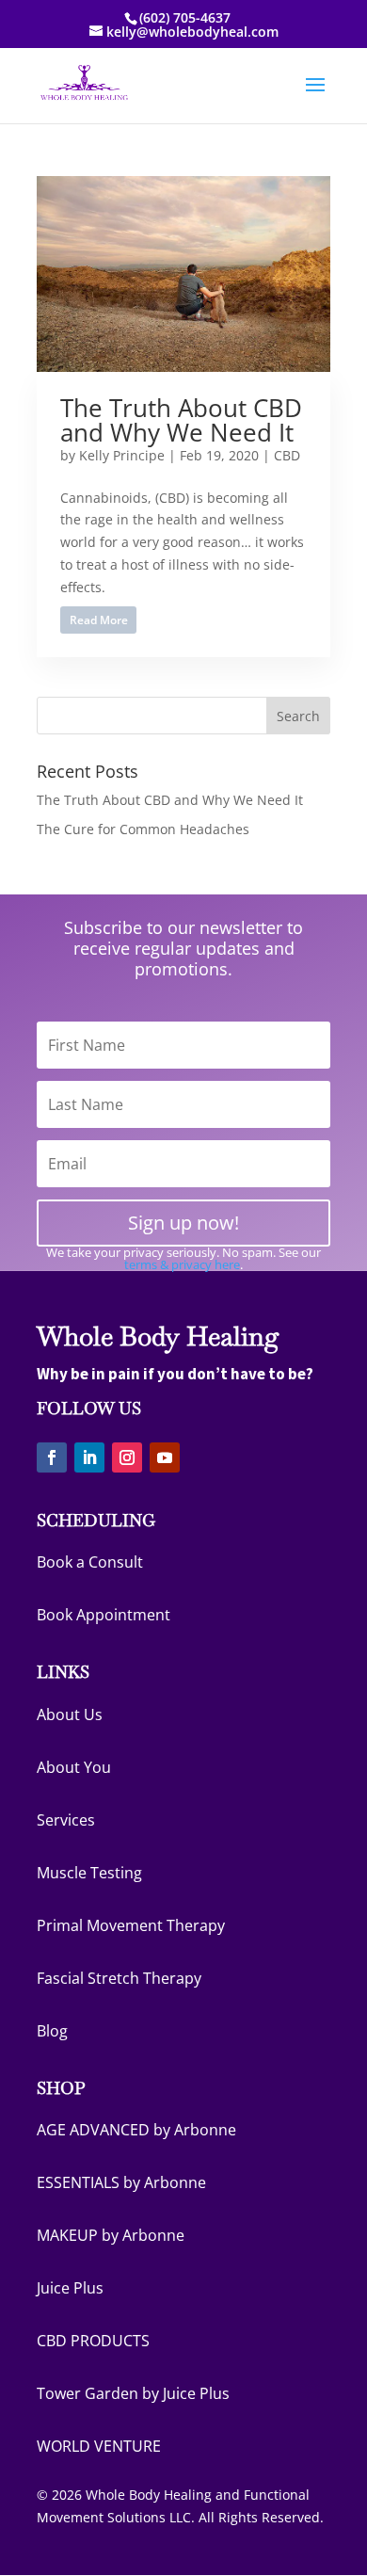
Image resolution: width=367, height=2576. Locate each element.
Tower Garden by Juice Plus (133, 2393)
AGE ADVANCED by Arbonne (136, 2130)
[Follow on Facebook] (52, 1457)
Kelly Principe (122, 455)
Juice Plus (70, 2288)
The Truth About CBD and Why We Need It (181, 420)
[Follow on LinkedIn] (89, 1457)
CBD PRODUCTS (93, 2341)
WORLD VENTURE (99, 2446)
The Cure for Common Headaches (143, 829)
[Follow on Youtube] (165, 1457)
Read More (99, 620)
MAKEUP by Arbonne (111, 2235)
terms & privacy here (182, 1264)
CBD (287, 455)
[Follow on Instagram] (127, 1457)
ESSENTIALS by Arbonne (121, 2182)
